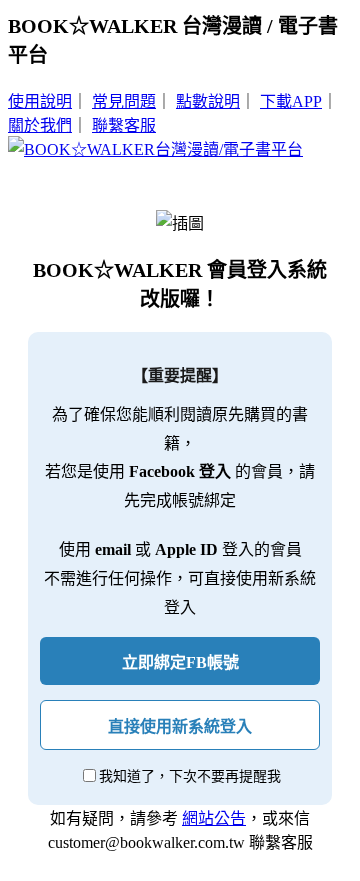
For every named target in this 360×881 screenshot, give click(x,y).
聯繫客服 (124, 125)
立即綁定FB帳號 (180, 662)
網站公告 (214, 818)
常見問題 (124, 101)
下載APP (291, 101)
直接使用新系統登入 (180, 726)
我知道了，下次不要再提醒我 (190, 776)
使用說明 (40, 101)
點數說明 (208, 101)
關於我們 (40, 125)
